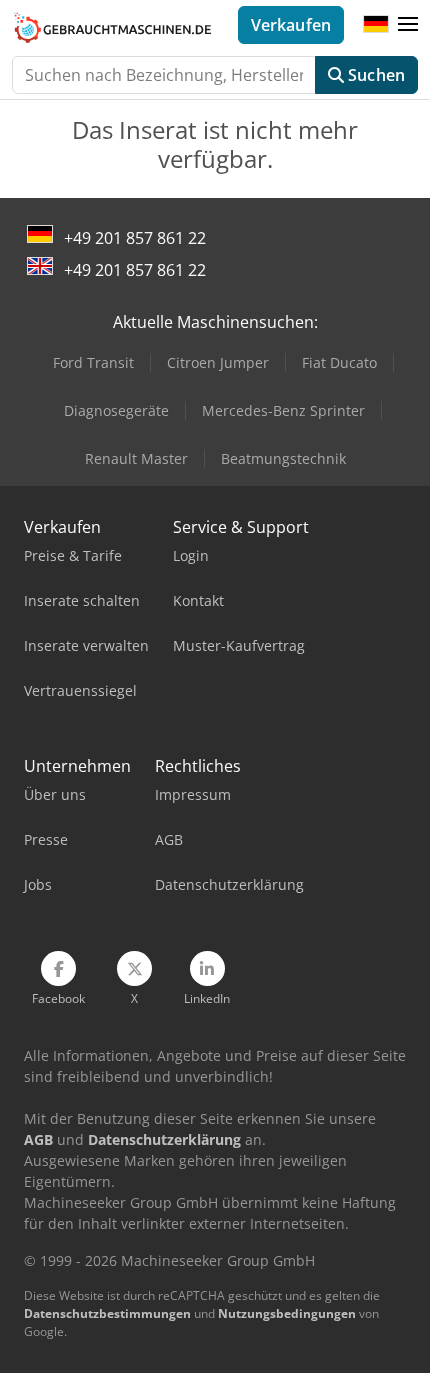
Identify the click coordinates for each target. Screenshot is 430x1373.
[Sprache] (376, 25)
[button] (408, 25)
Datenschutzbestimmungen (107, 1313)
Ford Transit (93, 362)
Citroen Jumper (218, 362)
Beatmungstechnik (283, 458)
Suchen (374, 75)
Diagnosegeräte (116, 410)
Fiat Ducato (339, 362)
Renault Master (136, 458)
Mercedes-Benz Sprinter (283, 410)
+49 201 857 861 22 (135, 238)
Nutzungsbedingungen (287, 1313)
